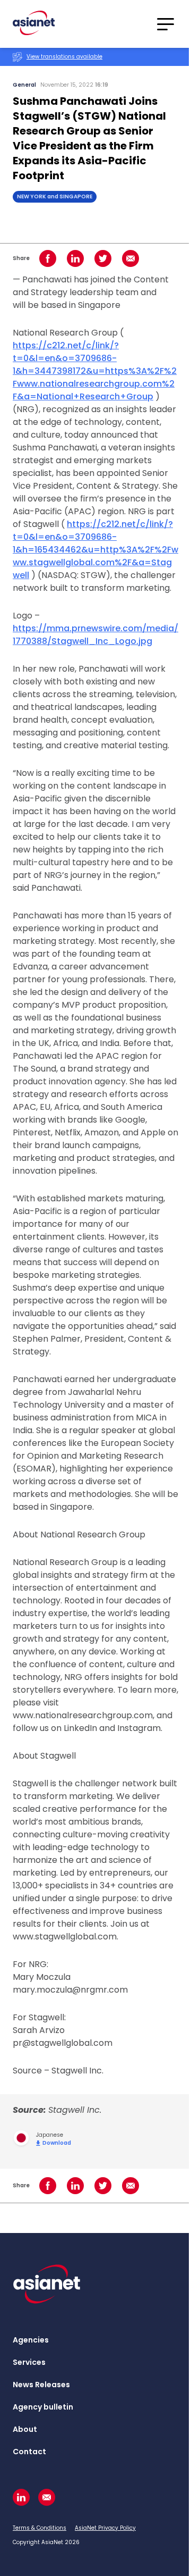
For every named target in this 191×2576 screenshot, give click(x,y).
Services (29, 2362)
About (25, 2429)
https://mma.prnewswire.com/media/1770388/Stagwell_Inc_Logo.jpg (95, 635)
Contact (29, 2452)
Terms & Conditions (40, 2528)
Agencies (31, 2340)
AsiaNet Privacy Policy (105, 2528)
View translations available (64, 57)
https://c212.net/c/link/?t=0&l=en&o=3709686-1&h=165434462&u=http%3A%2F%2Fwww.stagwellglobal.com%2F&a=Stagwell (95, 550)
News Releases (41, 2385)
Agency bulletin (43, 2407)
